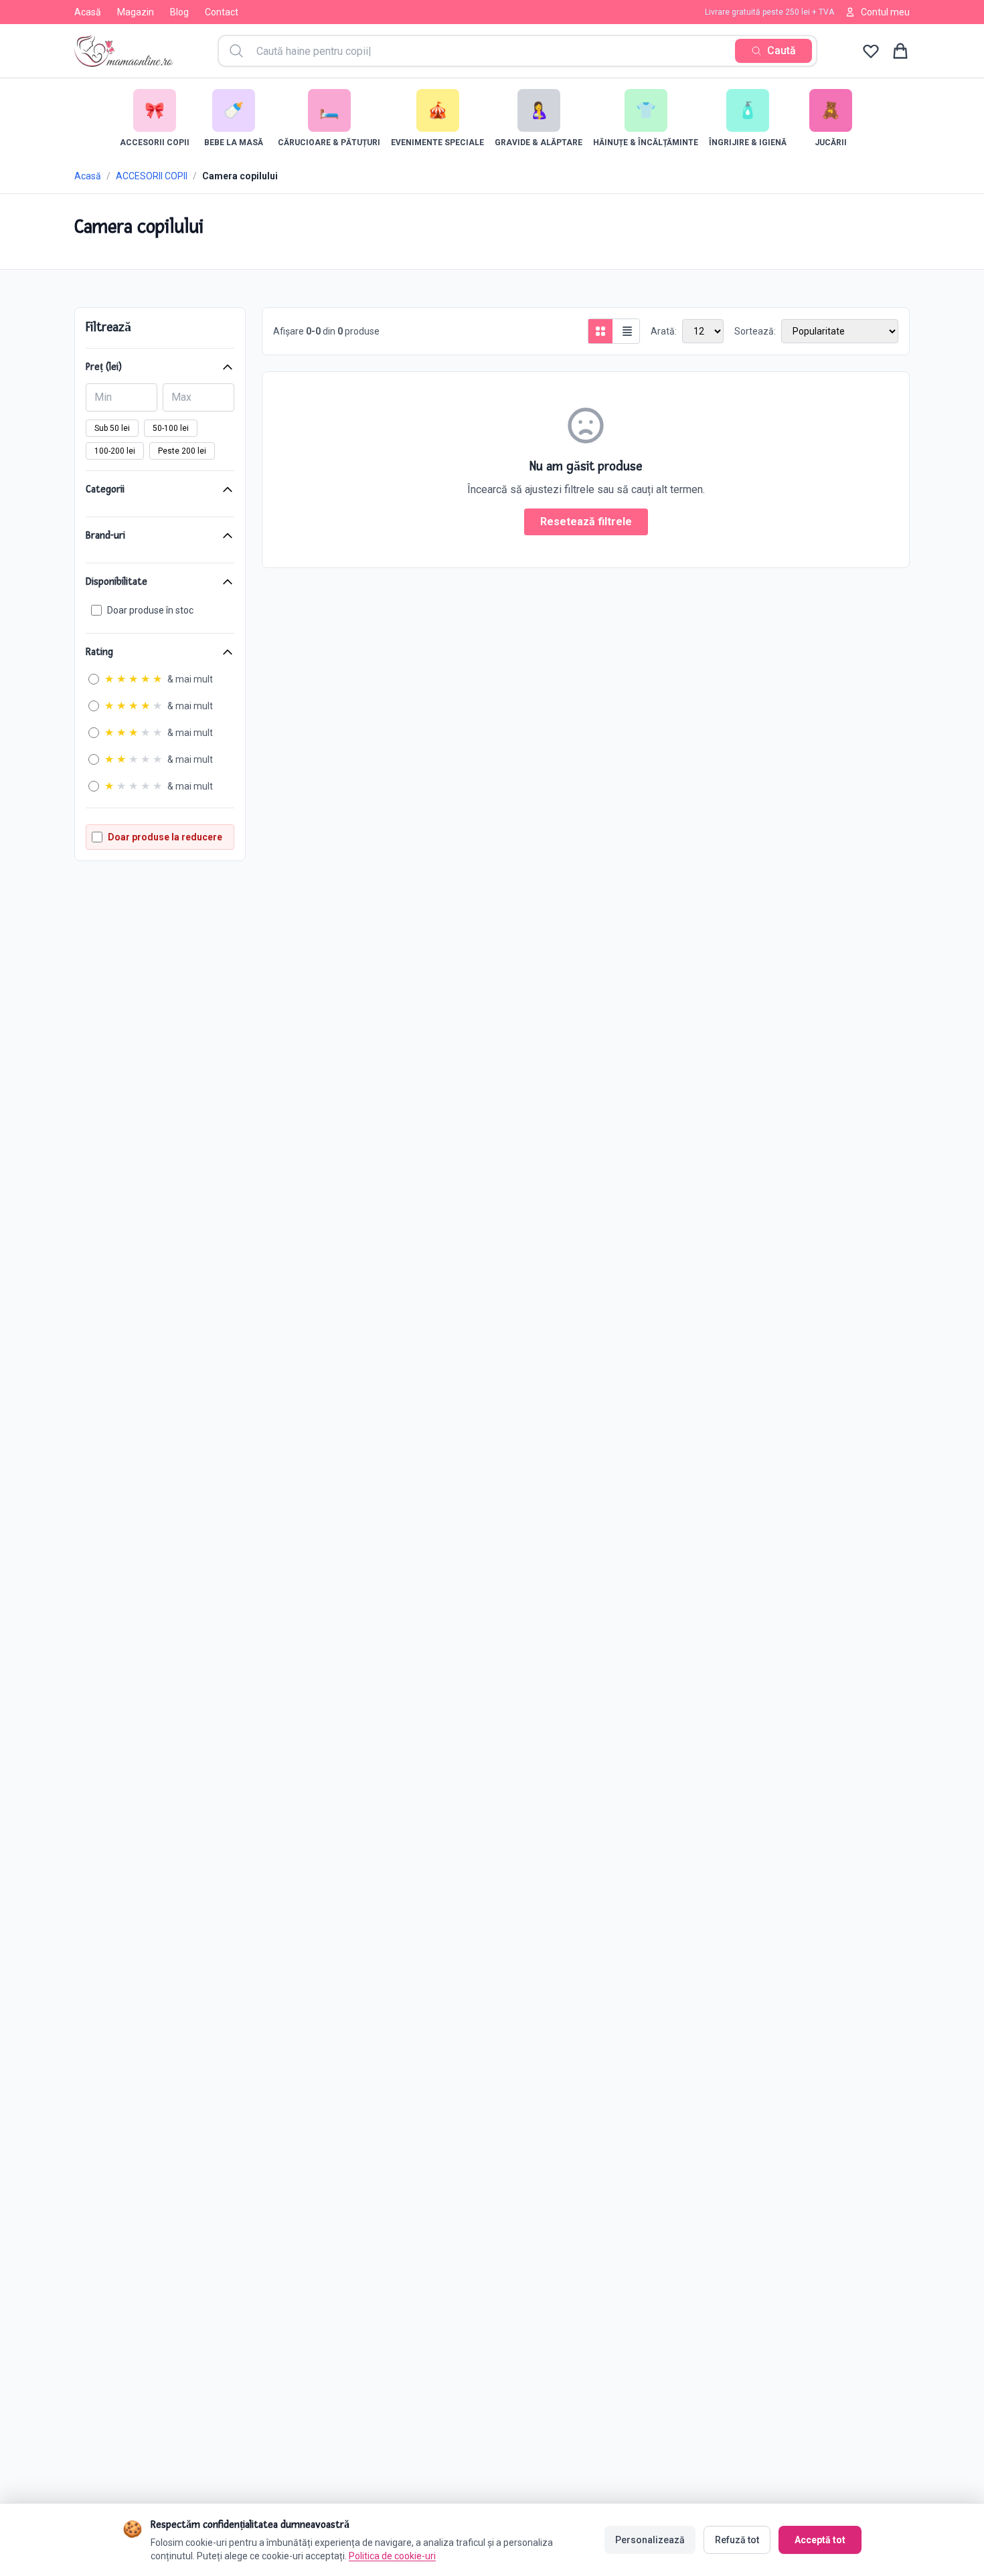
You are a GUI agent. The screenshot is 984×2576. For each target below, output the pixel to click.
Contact (222, 12)
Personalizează (650, 2540)
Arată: (664, 331)
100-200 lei (115, 451)
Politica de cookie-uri (392, 2556)
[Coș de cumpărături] (900, 51)
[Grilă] (600, 331)
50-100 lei (171, 428)
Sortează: (755, 331)
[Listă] (627, 331)
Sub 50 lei (112, 428)
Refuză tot (737, 2540)
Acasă (88, 12)
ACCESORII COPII (152, 176)
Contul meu (885, 12)
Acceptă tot (820, 2540)
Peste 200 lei (182, 451)
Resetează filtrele (586, 522)
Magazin (136, 12)
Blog (179, 12)
